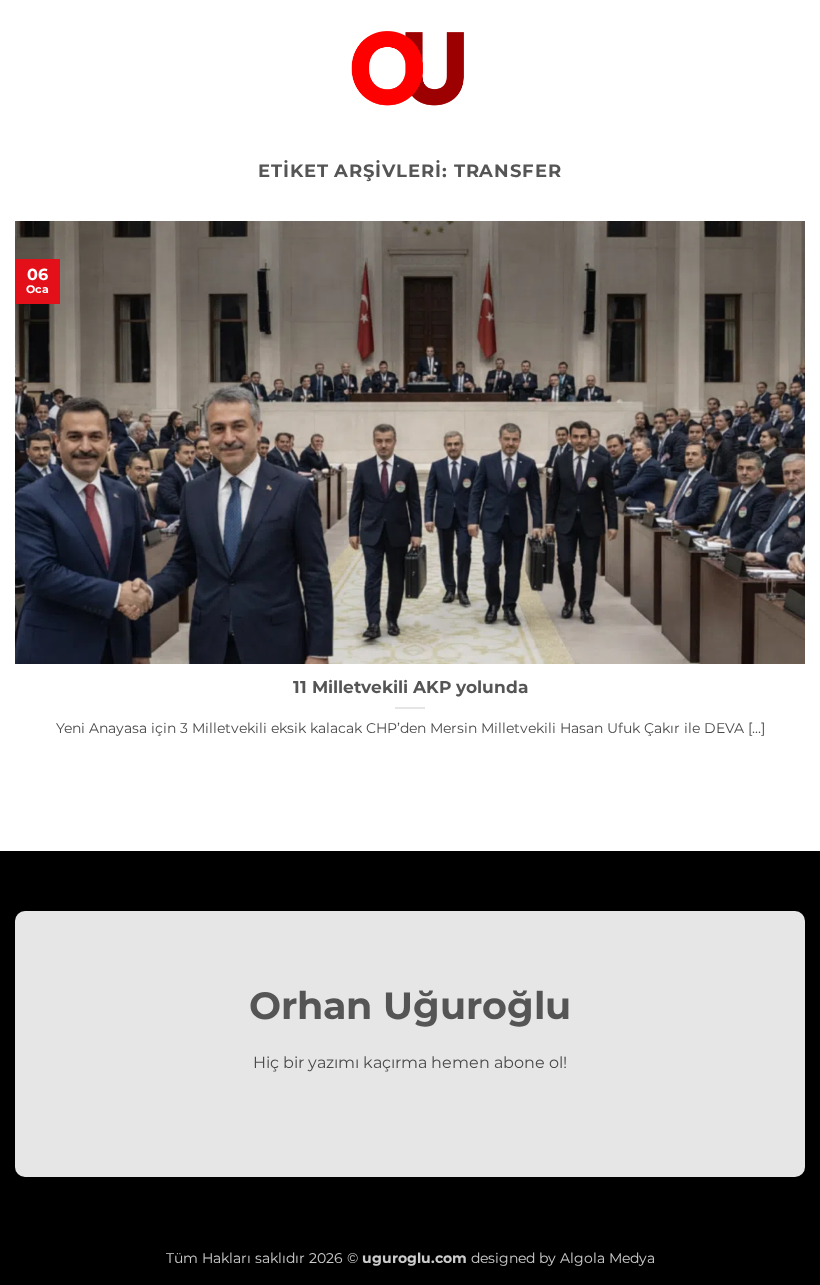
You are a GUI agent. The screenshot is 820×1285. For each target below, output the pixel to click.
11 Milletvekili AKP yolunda (410, 687)
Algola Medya (607, 1258)
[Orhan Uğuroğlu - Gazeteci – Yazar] (410, 65)
